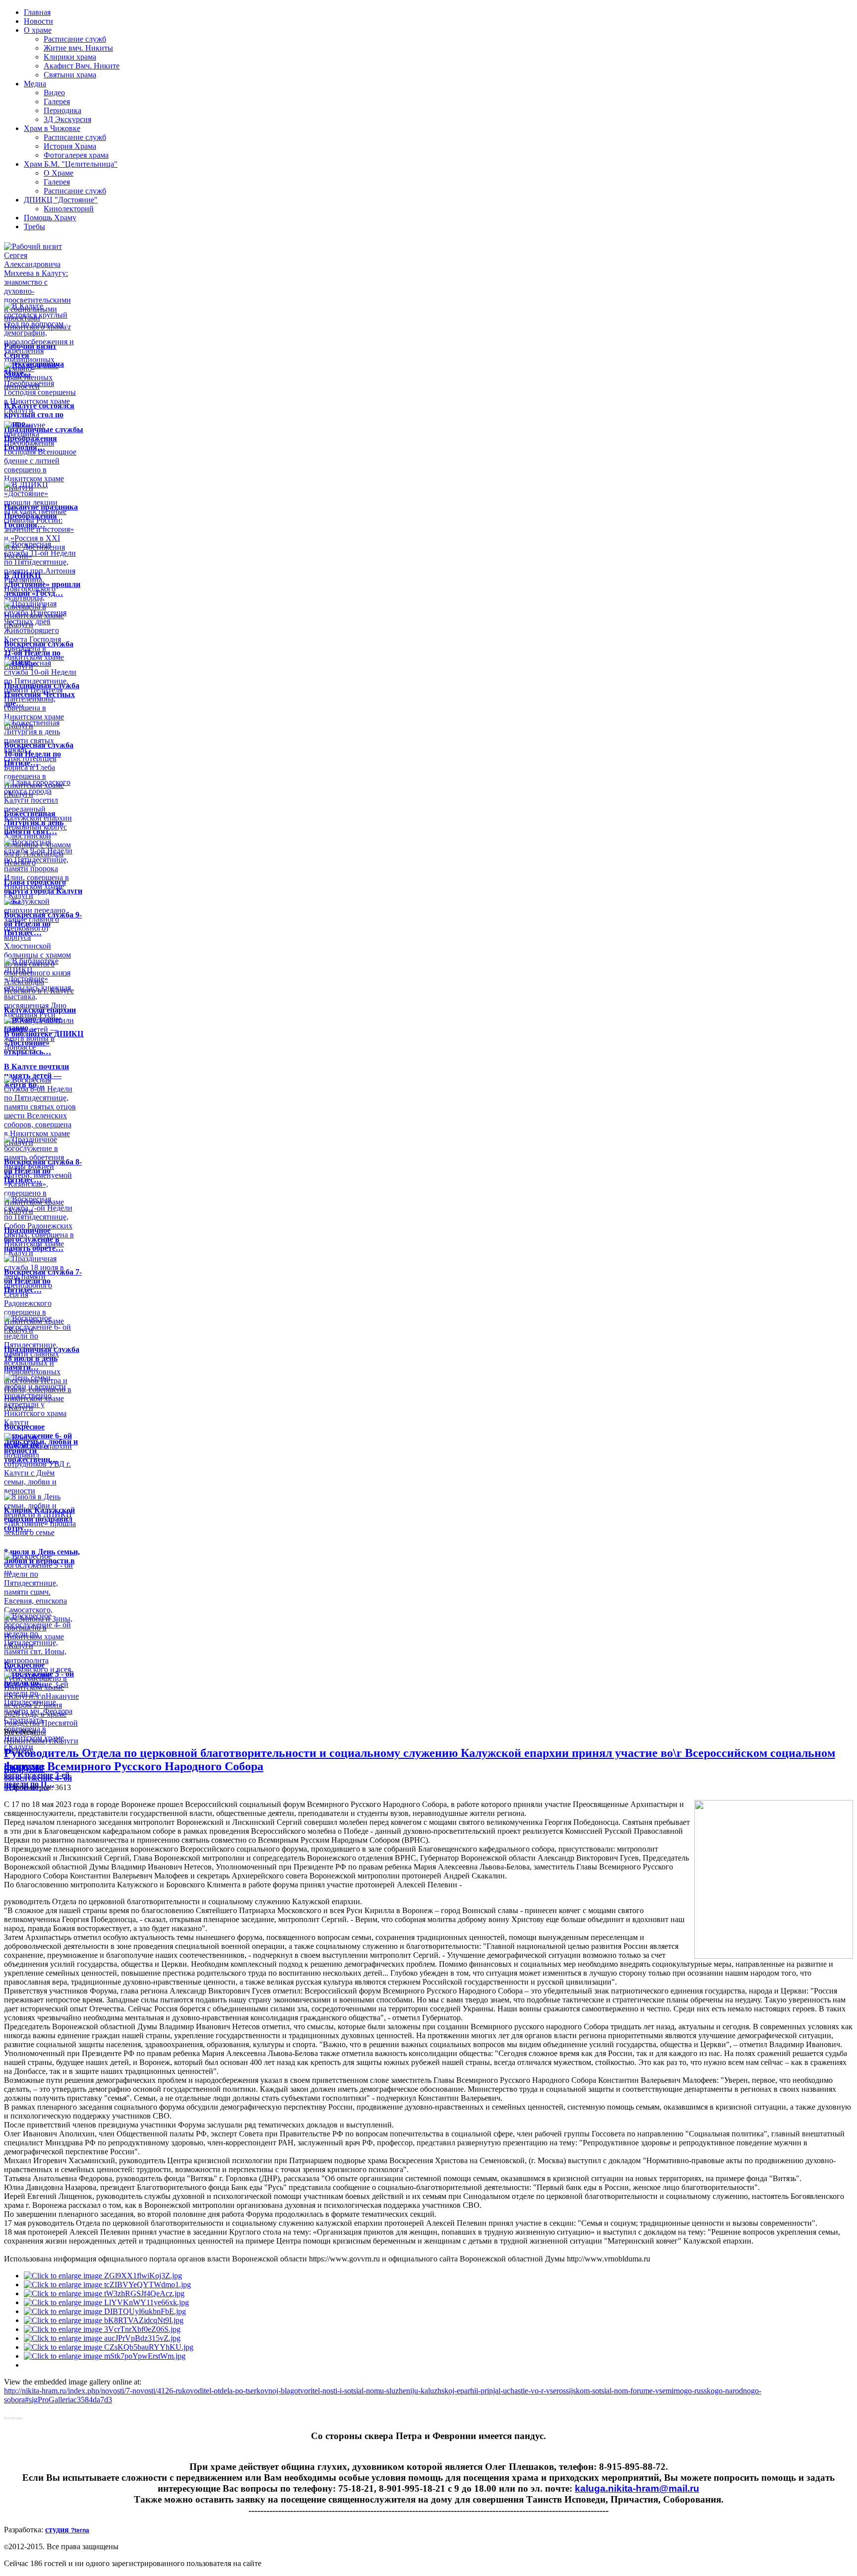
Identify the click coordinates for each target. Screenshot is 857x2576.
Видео (54, 93)
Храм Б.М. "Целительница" (71, 164)
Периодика (62, 110)
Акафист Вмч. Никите (82, 66)
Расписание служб (75, 39)
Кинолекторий (69, 209)
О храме (38, 30)
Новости (38, 21)
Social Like (13, 2418)
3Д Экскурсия (67, 119)
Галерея (57, 101)
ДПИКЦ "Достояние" (61, 200)
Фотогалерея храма (76, 155)
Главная (37, 12)
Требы (34, 226)
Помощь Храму (50, 218)
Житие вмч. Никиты (78, 48)
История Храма (70, 146)
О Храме (59, 173)
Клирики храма (70, 57)
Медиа (35, 84)
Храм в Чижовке (52, 128)
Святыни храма (70, 75)
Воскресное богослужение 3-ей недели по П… (37, 1775)
